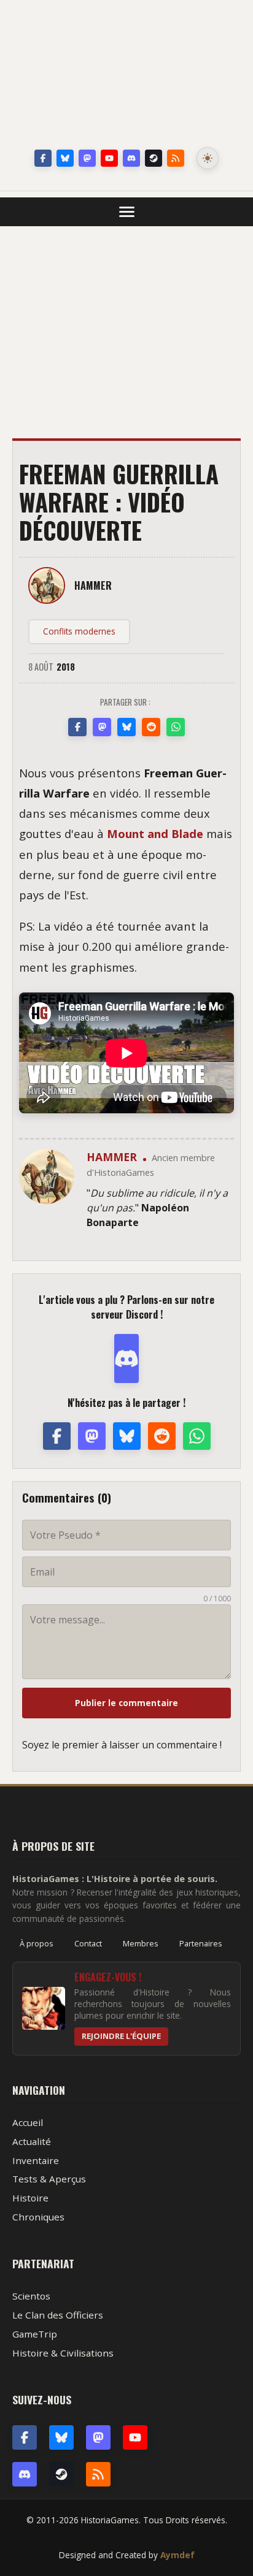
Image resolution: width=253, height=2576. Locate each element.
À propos (37, 1943)
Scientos (31, 2296)
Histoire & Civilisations (63, 2353)
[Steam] (154, 158)
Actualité (32, 2141)
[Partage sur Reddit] (151, 727)
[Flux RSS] (176, 158)
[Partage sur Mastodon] (102, 727)
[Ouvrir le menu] (127, 212)
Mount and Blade (155, 833)
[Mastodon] (87, 158)
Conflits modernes (79, 631)
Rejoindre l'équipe (121, 2036)
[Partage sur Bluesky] (126, 727)
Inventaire (36, 2160)
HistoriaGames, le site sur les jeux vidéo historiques (126, 77)
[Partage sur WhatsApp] (176, 727)
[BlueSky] (61, 2437)
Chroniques (38, 2217)
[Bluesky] (65, 158)
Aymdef (177, 2555)
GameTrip (35, 2334)
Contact (88, 1943)
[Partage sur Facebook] (77, 727)
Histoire (30, 2198)
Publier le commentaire (126, 1703)
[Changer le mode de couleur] (208, 158)
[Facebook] (43, 158)
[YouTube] (109, 158)
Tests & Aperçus (49, 2179)
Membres (141, 1943)
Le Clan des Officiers (58, 2315)
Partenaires (201, 1943)
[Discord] (131, 158)
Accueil (28, 2122)
